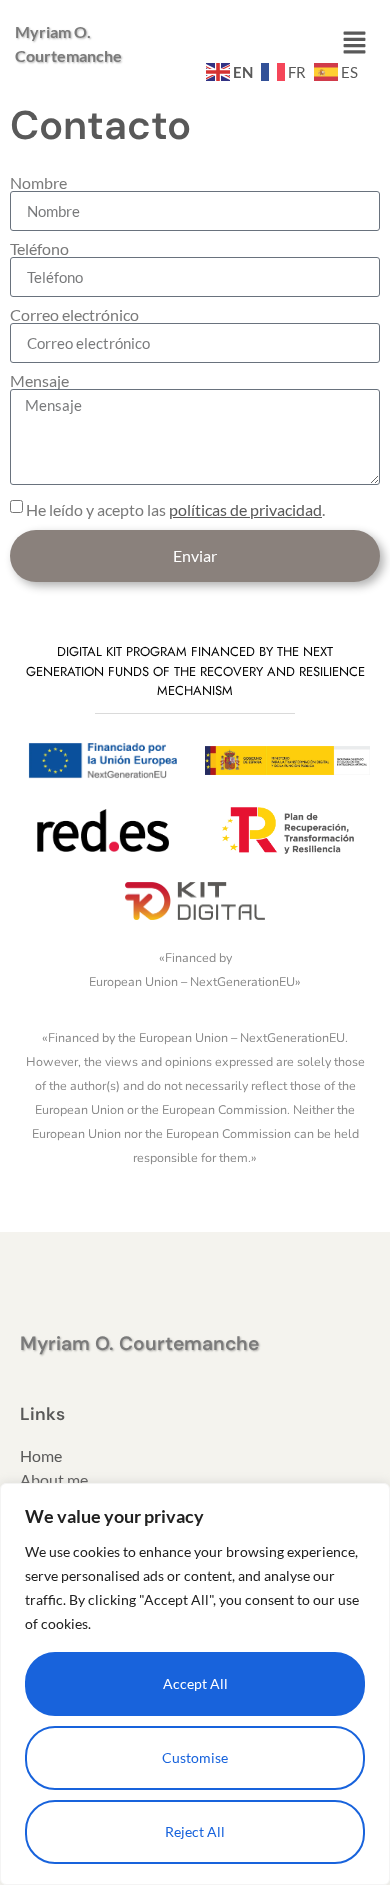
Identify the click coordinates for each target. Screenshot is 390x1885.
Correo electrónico (74, 315)
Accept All (195, 1683)
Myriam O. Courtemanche (139, 1343)
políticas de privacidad (245, 509)
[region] (195, 1684)
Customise (195, 1757)
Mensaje (39, 381)
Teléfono (39, 249)
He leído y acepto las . (175, 509)
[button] (355, 43)
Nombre (38, 183)
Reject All (195, 1831)
